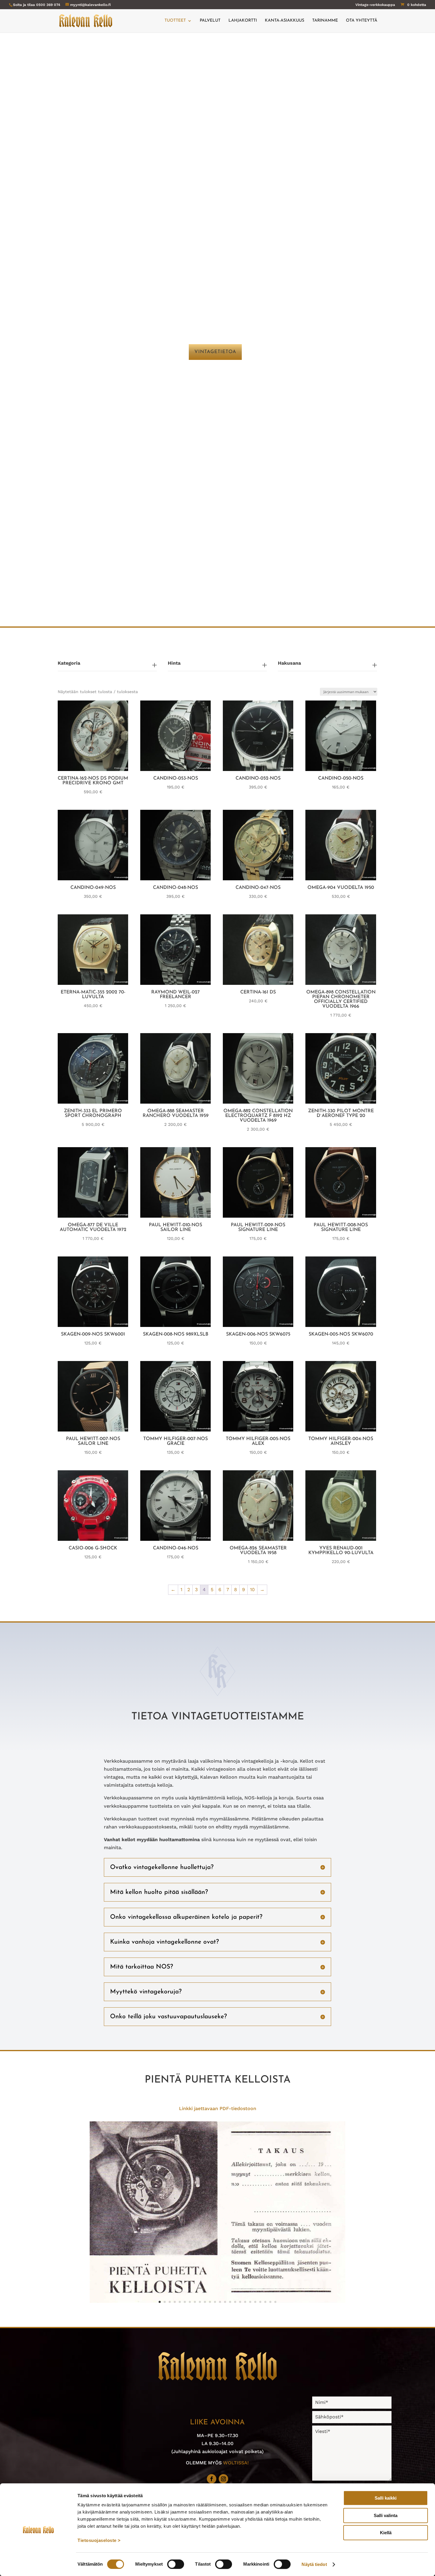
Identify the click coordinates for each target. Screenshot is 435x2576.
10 (252, 1590)
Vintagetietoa (215, 352)
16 (235, 2302)
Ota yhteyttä (362, 21)
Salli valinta (386, 2515)
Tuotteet (175, 21)
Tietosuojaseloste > (99, 2540)
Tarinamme (325, 21)
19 (250, 2302)
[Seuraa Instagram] (223, 2479)
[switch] (176, 2564)
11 (210, 2302)
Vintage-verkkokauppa (375, 5)
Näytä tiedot (314, 2564)
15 (230, 2302)
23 (270, 2302)
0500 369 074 (48, 5)
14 (225, 2302)
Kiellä (386, 2533)
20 (255, 2302)
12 (215, 2302)
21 (260, 2302)
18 (245, 2302)
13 (220, 2302)
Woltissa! (236, 2463)
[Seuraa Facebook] (212, 2479)
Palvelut (210, 21)
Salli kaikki (386, 2498)
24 (275, 2302)
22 (265, 2302)
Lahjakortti (243, 21)
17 (240, 2302)
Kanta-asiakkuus (285, 21)
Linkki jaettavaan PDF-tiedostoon (218, 2108)
